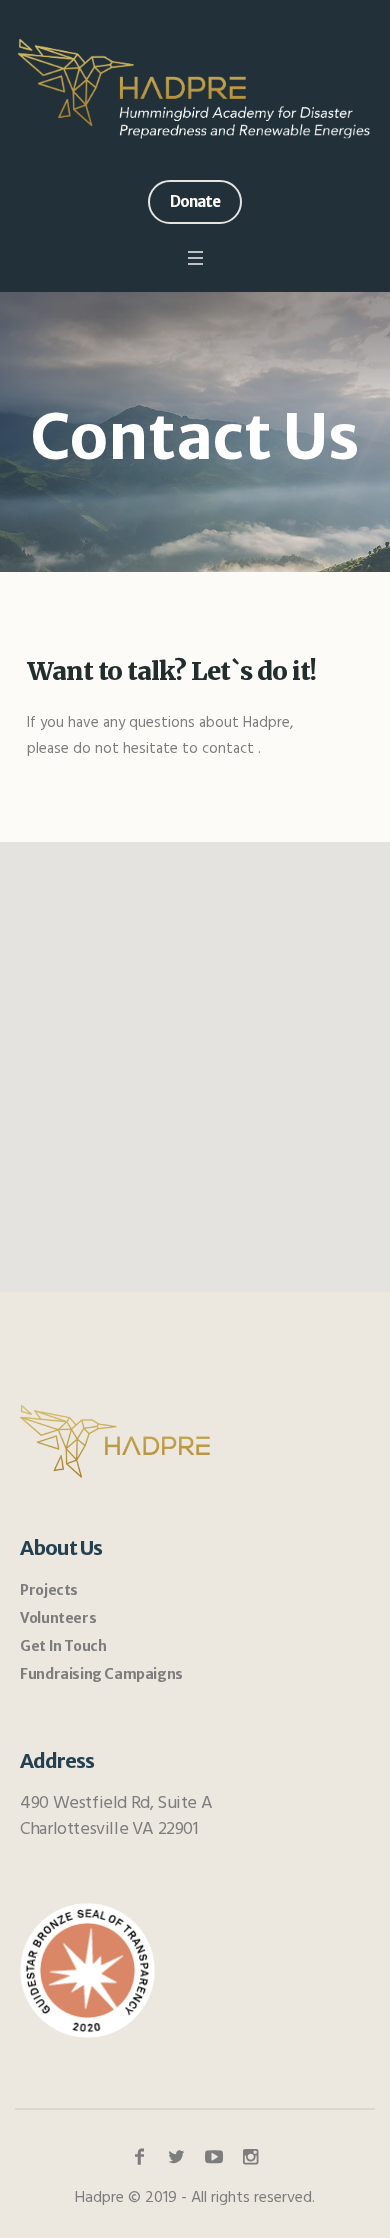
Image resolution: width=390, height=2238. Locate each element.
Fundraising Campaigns (101, 1674)
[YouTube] (214, 2157)
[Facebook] (140, 2157)
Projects (49, 1590)
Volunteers (58, 1618)
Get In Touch (63, 1646)
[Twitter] (177, 2157)
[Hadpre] (195, 87)
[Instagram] (251, 2157)
